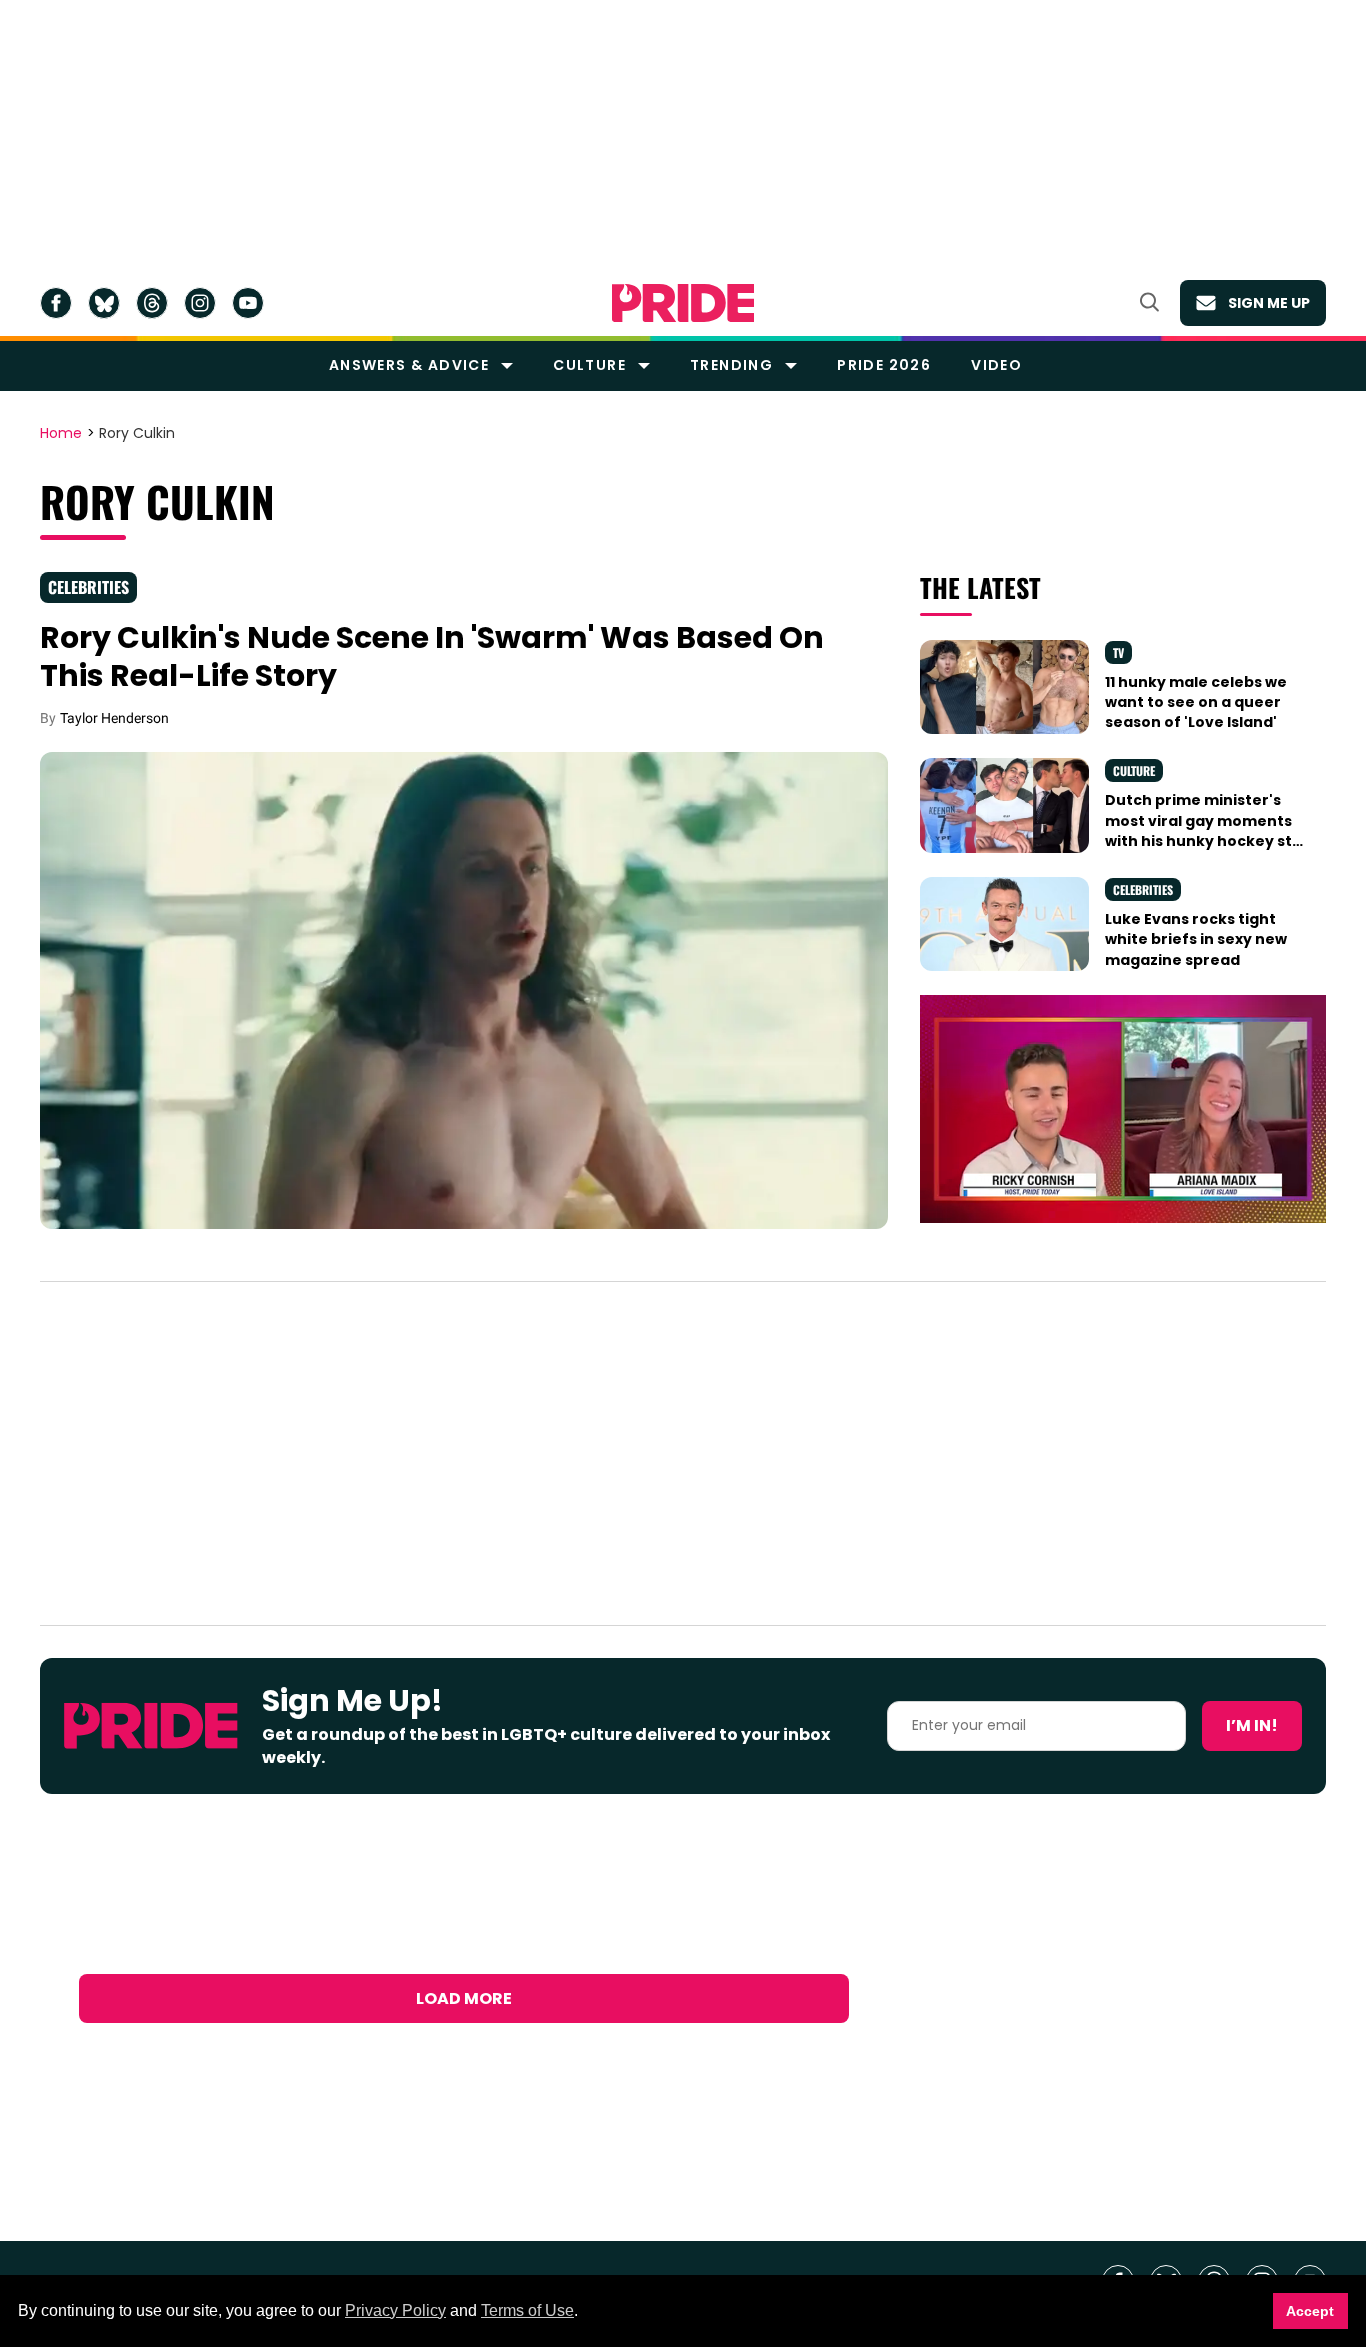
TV (1118, 652)
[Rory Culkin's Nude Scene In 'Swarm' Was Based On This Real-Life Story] (464, 989)
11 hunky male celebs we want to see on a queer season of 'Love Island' (1196, 702)
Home (61, 434)
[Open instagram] (200, 303)
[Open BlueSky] (104, 303)
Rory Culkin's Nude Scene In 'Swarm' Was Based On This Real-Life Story (432, 656)
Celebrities (88, 587)
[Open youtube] (248, 303)
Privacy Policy (395, 2310)
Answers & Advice (409, 365)
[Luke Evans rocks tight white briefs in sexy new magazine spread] (1004, 923)
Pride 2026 (884, 365)
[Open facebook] (56, 303)
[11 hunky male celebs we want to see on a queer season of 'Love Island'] (1004, 686)
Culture (589, 365)
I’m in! (1252, 1725)
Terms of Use (527, 2310)
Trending (731, 365)
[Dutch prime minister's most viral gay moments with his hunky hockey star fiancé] (1004, 804)
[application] (1123, 1109)
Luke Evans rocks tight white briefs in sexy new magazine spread (1196, 939)
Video (996, 365)
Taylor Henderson (114, 718)
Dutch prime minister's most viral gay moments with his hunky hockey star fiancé (1207, 830)
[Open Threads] (152, 303)
